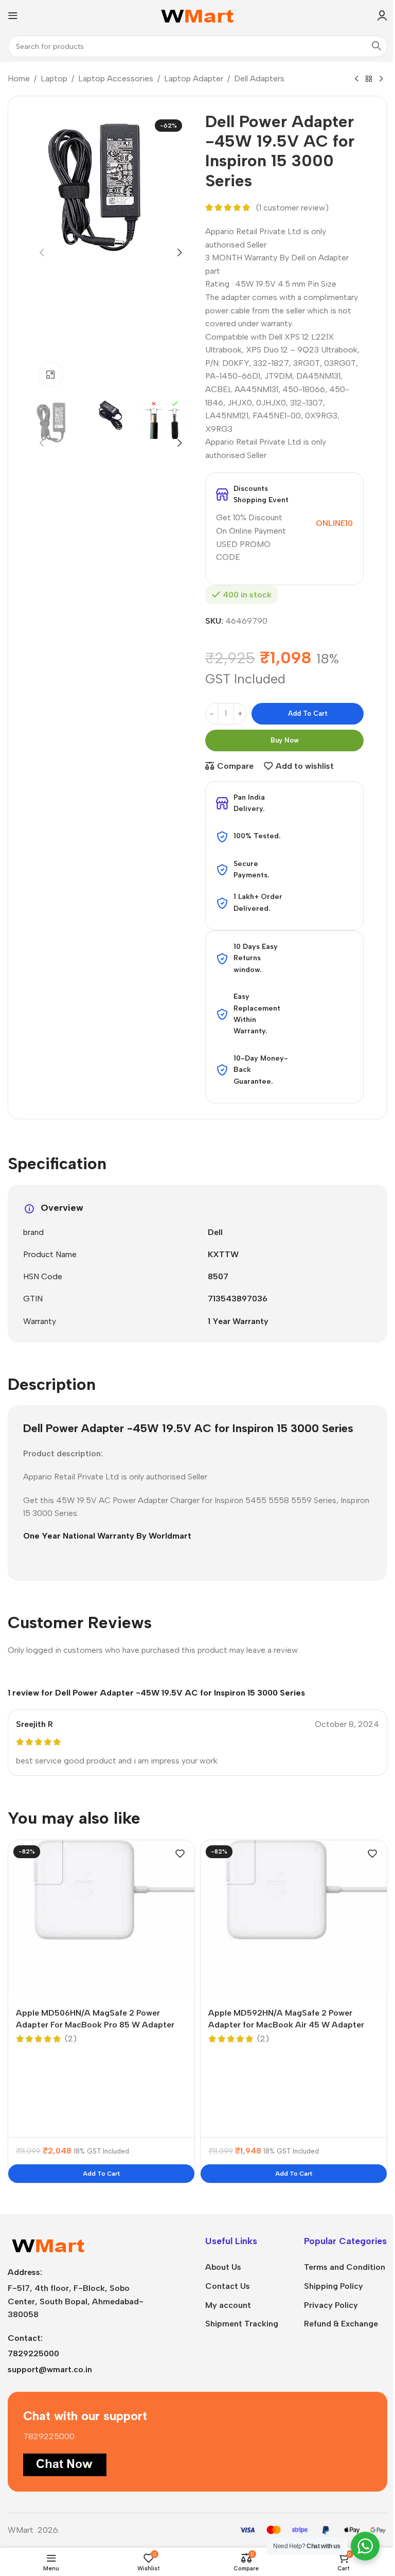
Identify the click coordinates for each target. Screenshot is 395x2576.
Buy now (285, 740)
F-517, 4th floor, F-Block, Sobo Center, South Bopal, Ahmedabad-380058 (76, 2301)
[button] (42, 253)
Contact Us (228, 2286)
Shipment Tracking (242, 2324)
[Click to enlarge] (51, 374)
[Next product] (381, 79)
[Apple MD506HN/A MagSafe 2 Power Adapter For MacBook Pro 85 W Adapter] (101, 1918)
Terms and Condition (345, 2267)
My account (228, 2305)
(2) (71, 2039)
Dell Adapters (259, 78)
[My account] (382, 15)
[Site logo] (198, 15)
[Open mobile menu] (13, 15)
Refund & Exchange (341, 2324)
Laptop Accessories (116, 78)
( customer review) (292, 208)
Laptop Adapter (194, 78)
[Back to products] (369, 79)
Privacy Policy (331, 2305)
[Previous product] (356, 79)
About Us (223, 2267)
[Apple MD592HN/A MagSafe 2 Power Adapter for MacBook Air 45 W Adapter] (294, 1918)
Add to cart (308, 713)
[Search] (376, 46)
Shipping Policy (334, 2286)
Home (19, 78)
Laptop (54, 78)
